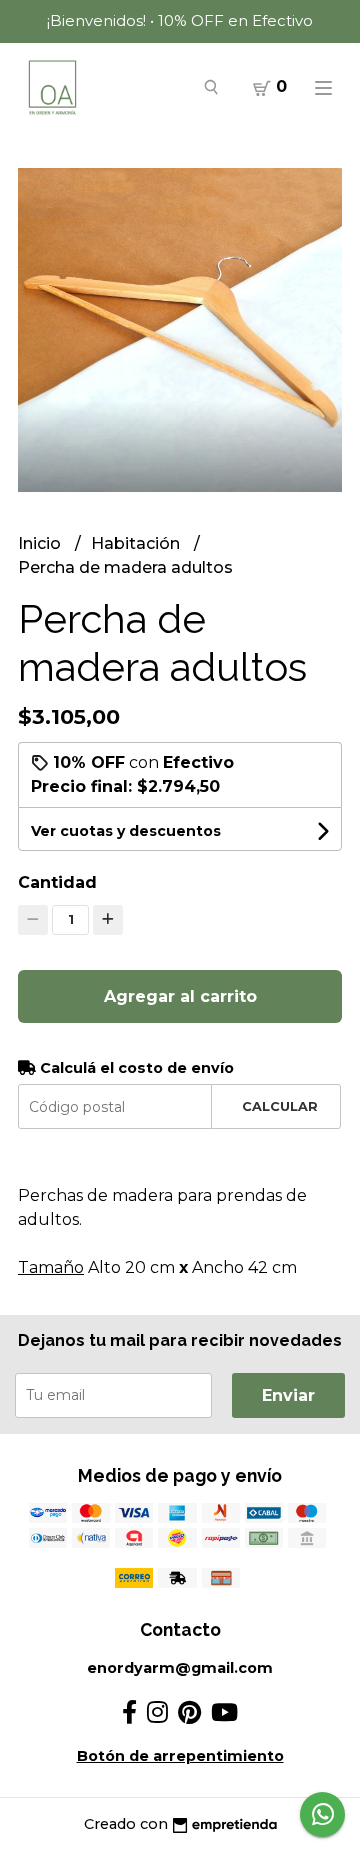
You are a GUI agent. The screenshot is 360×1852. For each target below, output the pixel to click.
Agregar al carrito (180, 996)
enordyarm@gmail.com (180, 1668)
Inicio (41, 543)
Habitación (137, 543)
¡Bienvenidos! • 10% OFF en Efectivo (180, 20)
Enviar (288, 1395)
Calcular (280, 1106)
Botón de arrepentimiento (180, 1756)
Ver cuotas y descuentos (126, 831)
